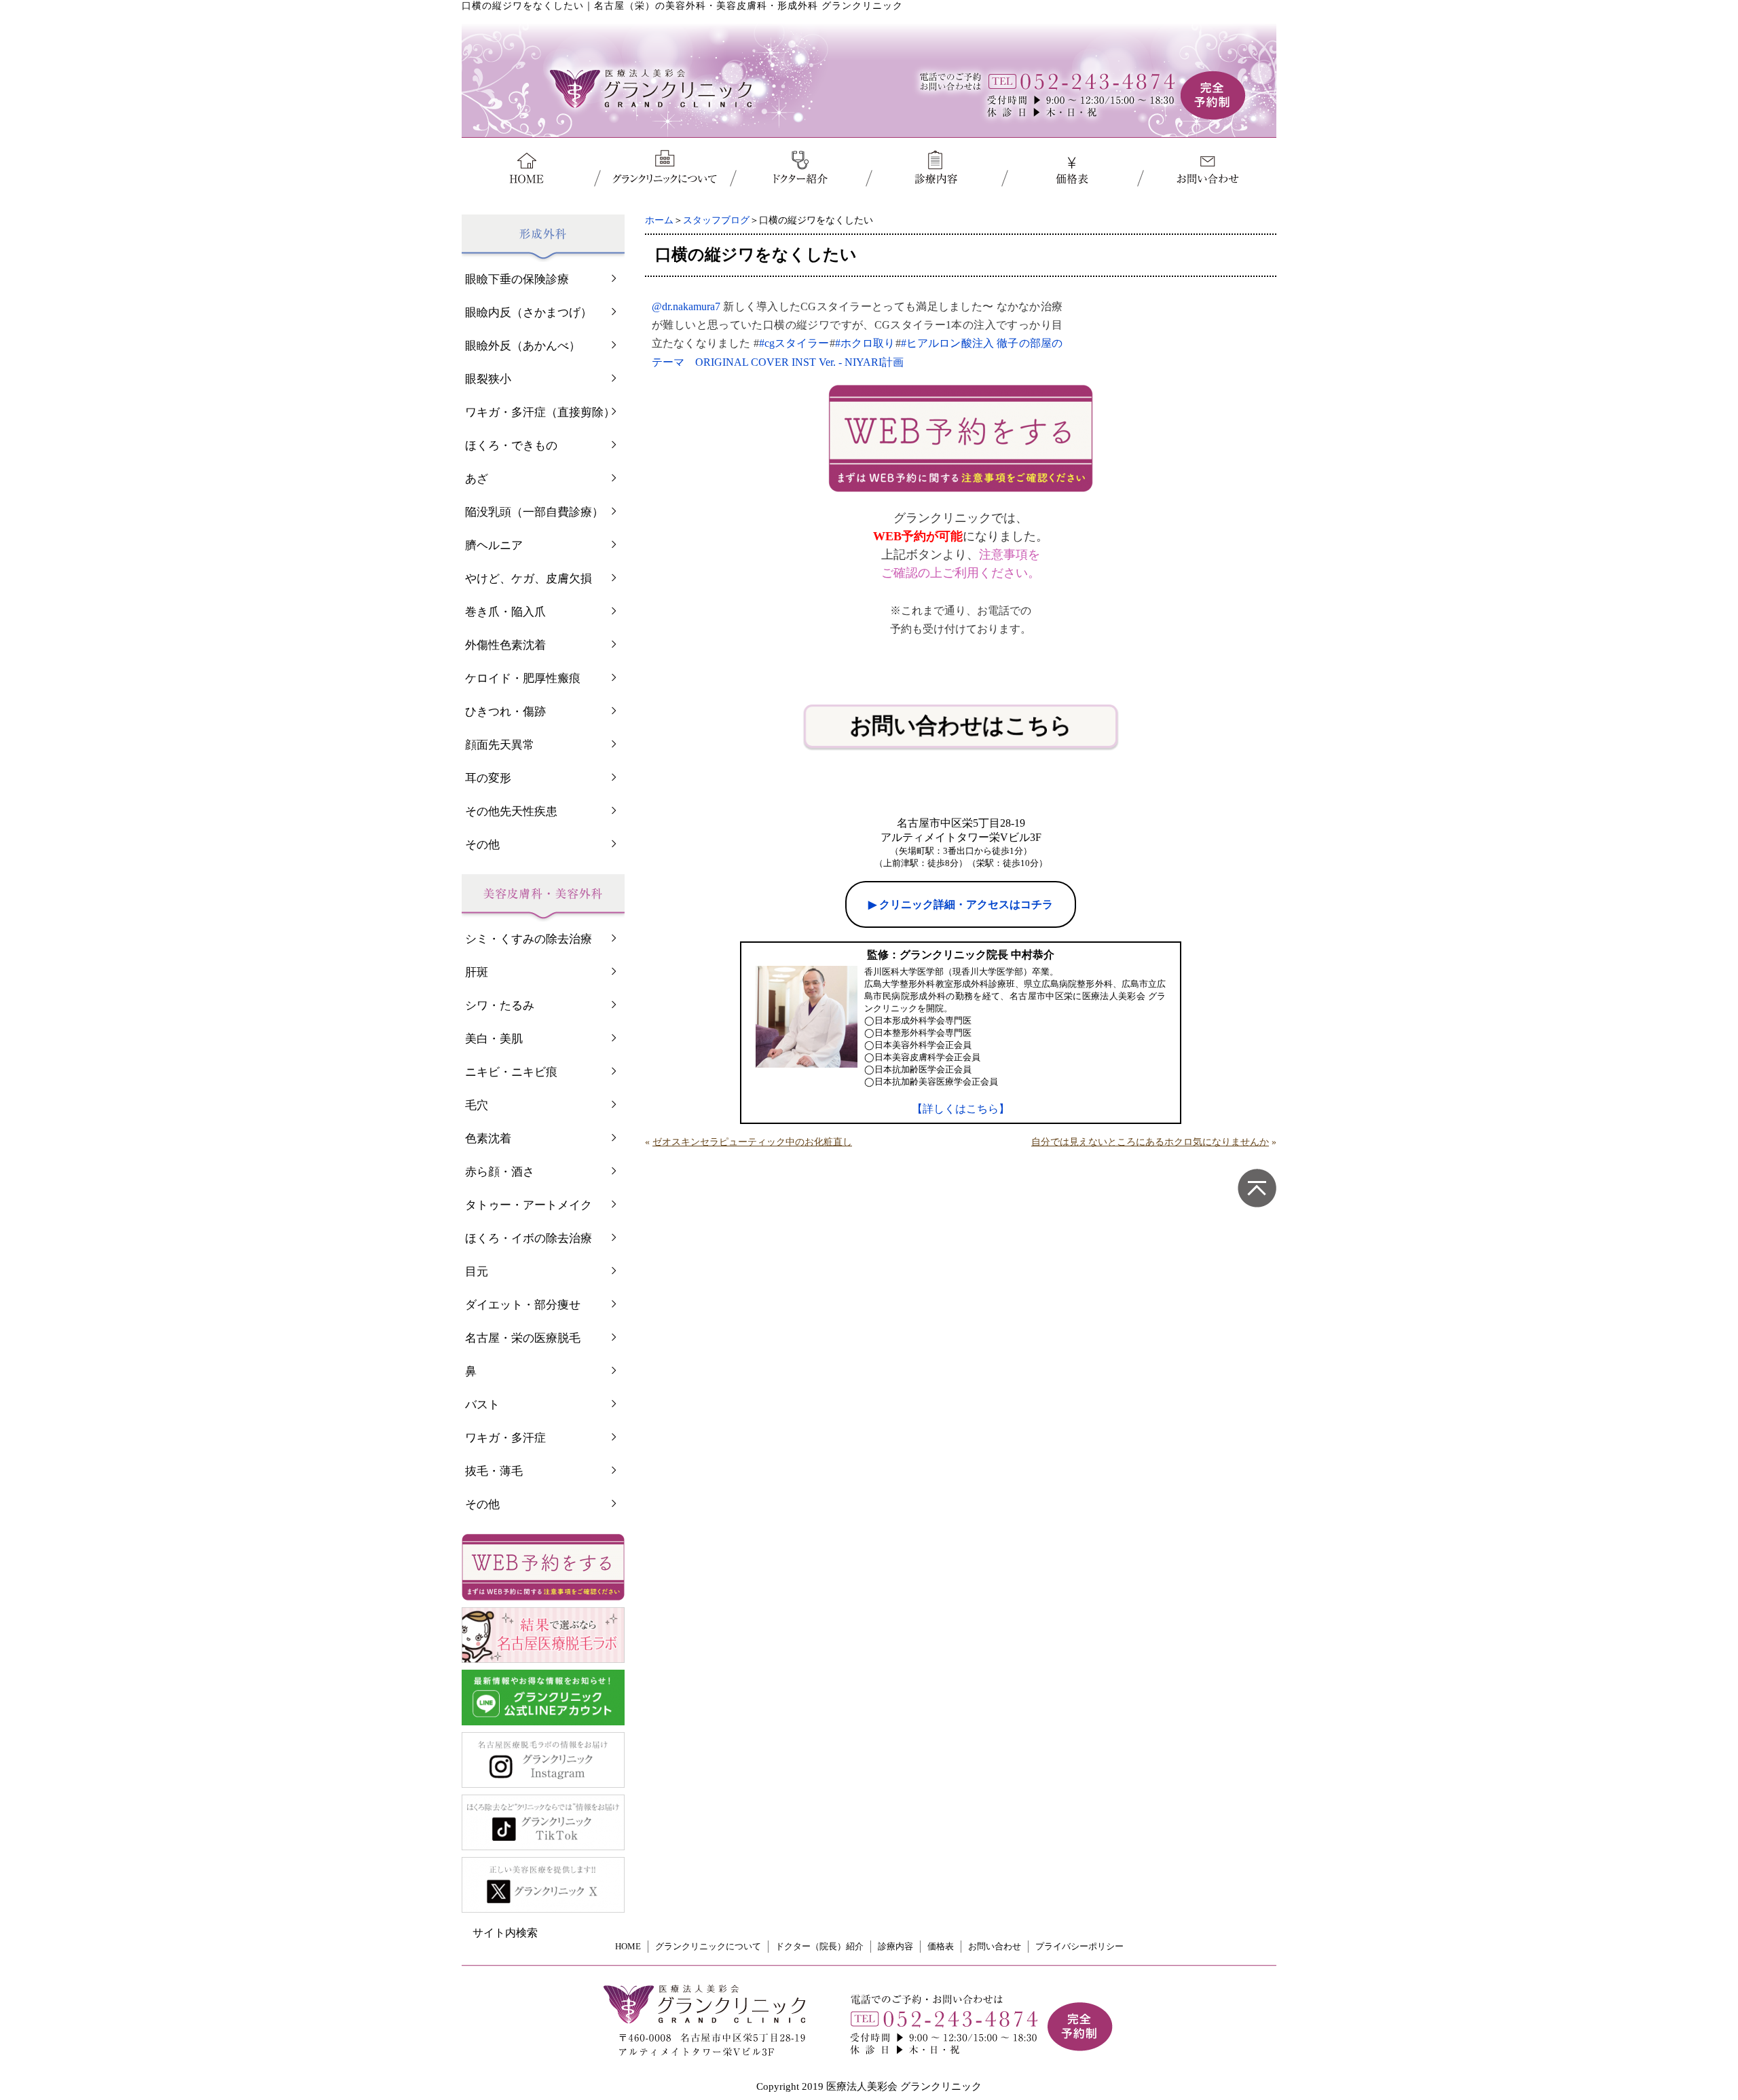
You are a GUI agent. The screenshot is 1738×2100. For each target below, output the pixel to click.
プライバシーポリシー (1079, 1946)
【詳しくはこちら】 (961, 1109)
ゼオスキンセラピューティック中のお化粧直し (752, 1142)
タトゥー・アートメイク (529, 1205)
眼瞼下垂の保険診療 (517, 279)
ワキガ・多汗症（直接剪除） (540, 412)
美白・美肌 (494, 1039)
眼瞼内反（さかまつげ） (529, 313)
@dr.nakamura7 (686, 306)
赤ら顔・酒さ (500, 1172)
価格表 (941, 1946)
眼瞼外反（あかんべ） (523, 346)
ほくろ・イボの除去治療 (529, 1238)
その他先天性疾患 (511, 811)
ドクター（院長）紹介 (819, 1946)
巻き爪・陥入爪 (505, 612)
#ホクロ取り (865, 343)
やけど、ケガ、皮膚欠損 (529, 579)
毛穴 (477, 1105)
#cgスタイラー (794, 343)
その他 (482, 845)
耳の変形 (488, 778)
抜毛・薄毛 (494, 1471)
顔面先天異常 (500, 745)
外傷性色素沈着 (505, 645)
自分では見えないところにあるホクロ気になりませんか (1150, 1142)
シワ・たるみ (500, 1006)
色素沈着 (488, 1139)
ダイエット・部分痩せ (523, 1305)
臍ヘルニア (494, 545)
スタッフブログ (716, 220)
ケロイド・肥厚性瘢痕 (523, 678)
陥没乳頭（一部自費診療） (534, 512)
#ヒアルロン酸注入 (947, 343)
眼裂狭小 (488, 379)
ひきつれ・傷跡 (505, 712)
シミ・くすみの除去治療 (529, 939)
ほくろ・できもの (511, 446)
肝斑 (477, 972)
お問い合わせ (995, 1946)
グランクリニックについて (708, 1946)
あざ (477, 479)
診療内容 (895, 1946)
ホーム (659, 220)
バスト (482, 1405)
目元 (477, 1272)
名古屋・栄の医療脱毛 (523, 1338)
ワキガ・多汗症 (505, 1438)
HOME (628, 1946)
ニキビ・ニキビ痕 (511, 1072)
